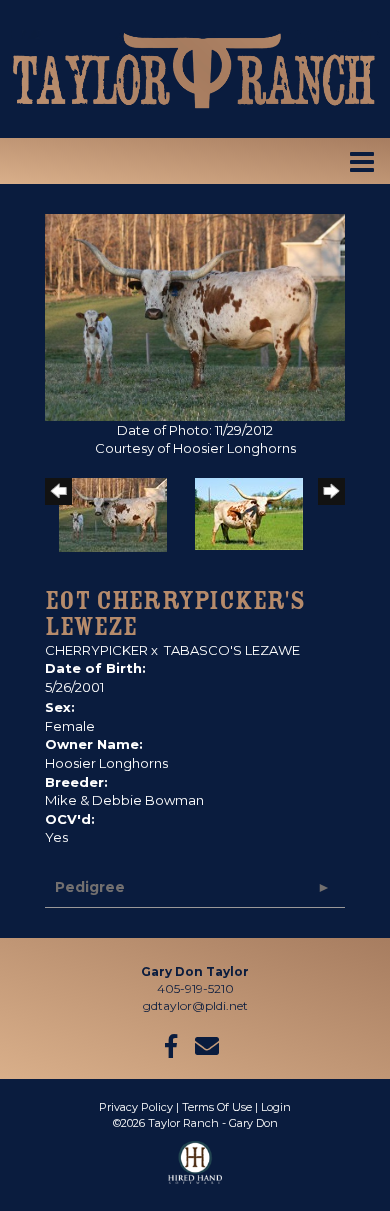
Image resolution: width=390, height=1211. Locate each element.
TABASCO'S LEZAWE (232, 650)
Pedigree (90, 887)
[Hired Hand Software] (195, 1171)
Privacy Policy (136, 1107)
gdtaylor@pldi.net (195, 1005)
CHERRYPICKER (96, 650)
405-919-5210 (195, 988)
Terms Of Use (217, 1107)
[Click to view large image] (195, 315)
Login (276, 1107)
